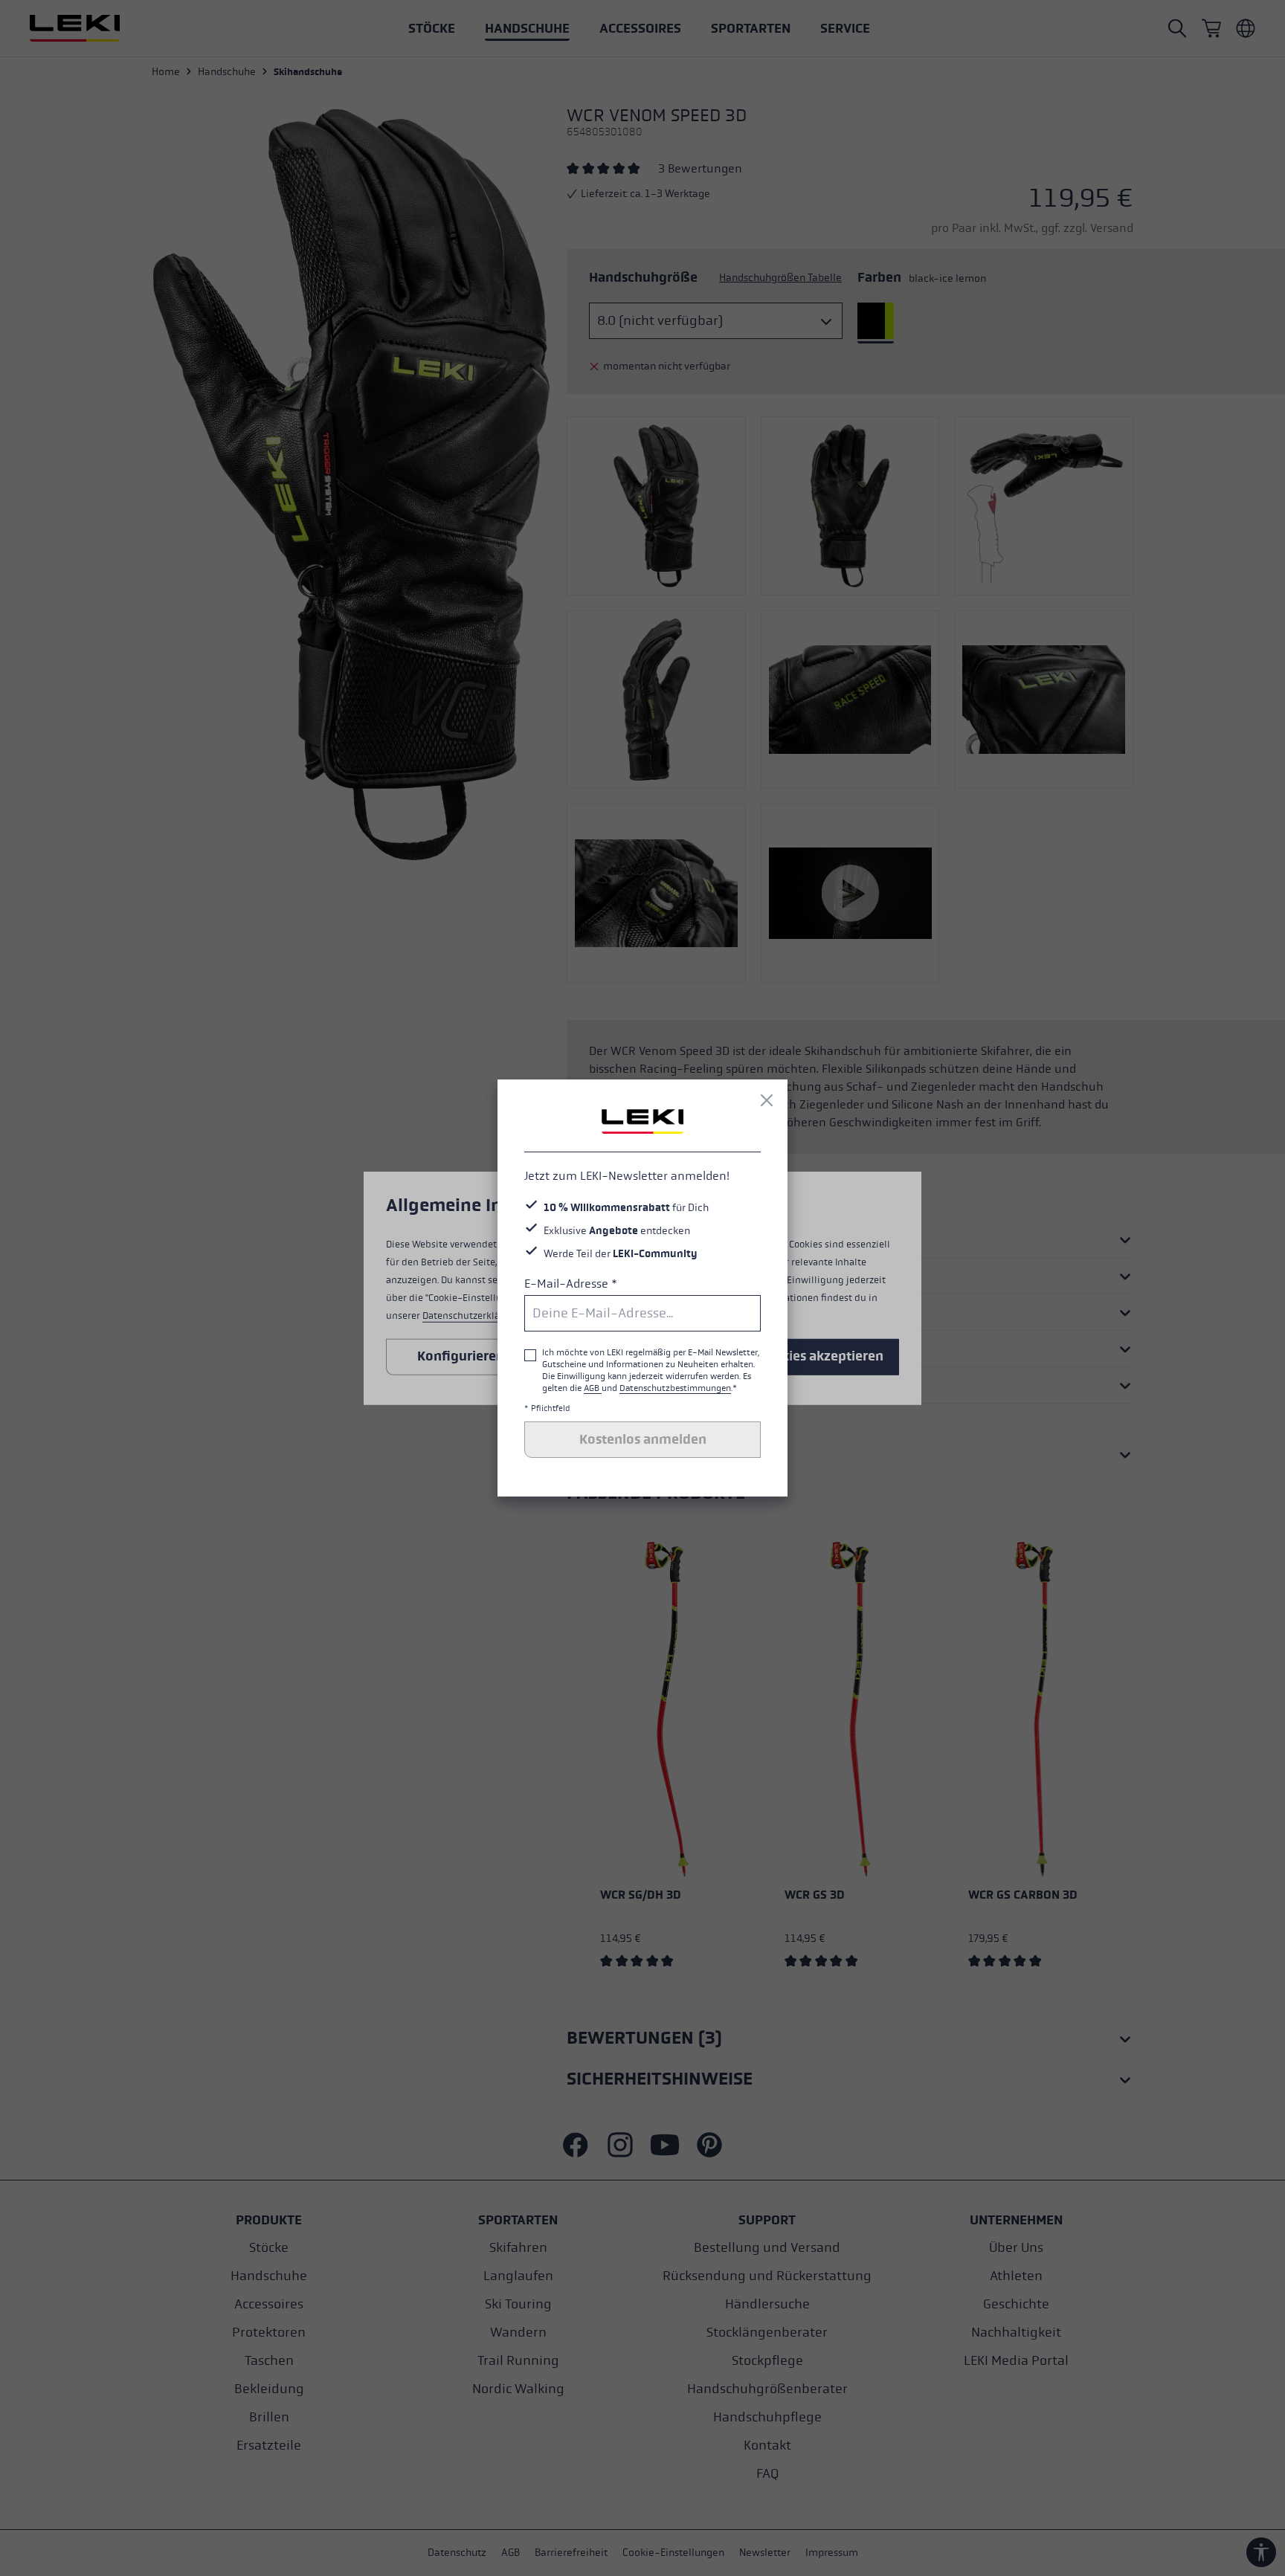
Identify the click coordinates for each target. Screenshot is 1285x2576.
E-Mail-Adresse (571, 1284)
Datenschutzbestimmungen (675, 1388)
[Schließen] (767, 1100)
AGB (593, 1388)
